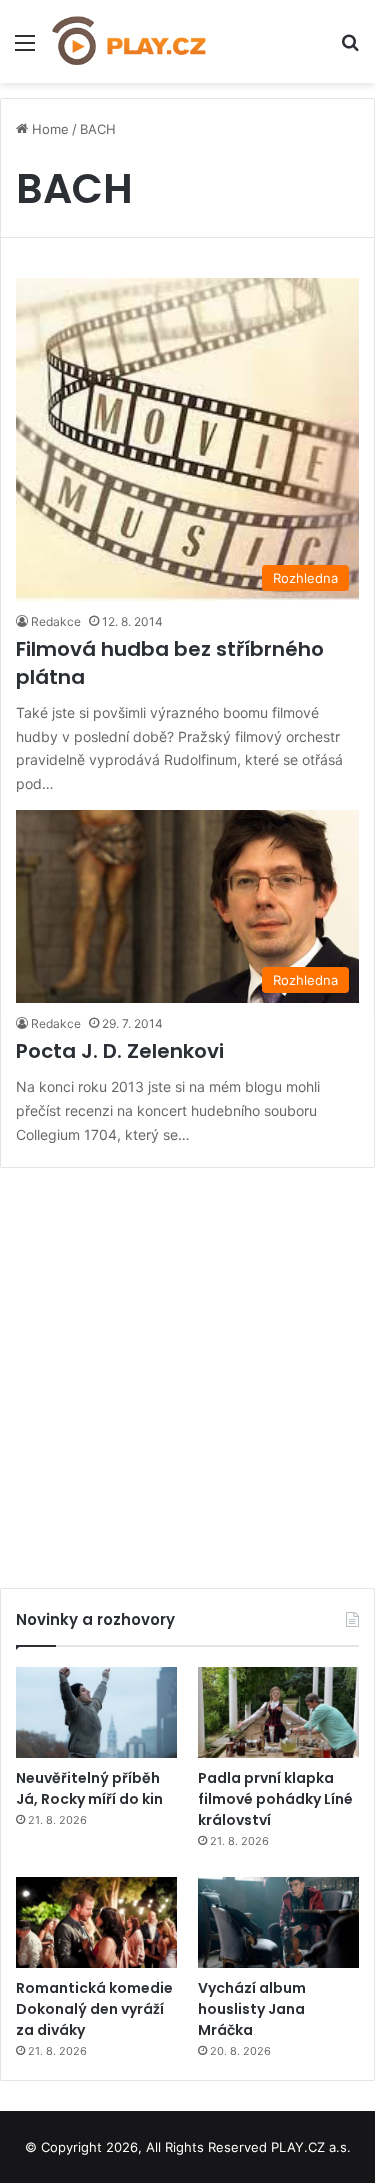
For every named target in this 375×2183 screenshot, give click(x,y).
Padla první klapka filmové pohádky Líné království (275, 1799)
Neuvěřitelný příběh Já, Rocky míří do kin (89, 1788)
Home (48, 129)
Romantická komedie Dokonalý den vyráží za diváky (94, 2009)
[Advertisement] (187, 1370)
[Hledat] (350, 49)
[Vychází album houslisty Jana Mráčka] (278, 1922)
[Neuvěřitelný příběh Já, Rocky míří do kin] (96, 1712)
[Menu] (25, 49)
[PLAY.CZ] (130, 41)
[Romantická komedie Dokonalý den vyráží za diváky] (96, 1922)
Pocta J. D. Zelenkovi (120, 1051)
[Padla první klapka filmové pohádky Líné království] (278, 1712)
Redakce (56, 621)
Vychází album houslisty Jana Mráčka (252, 2009)
